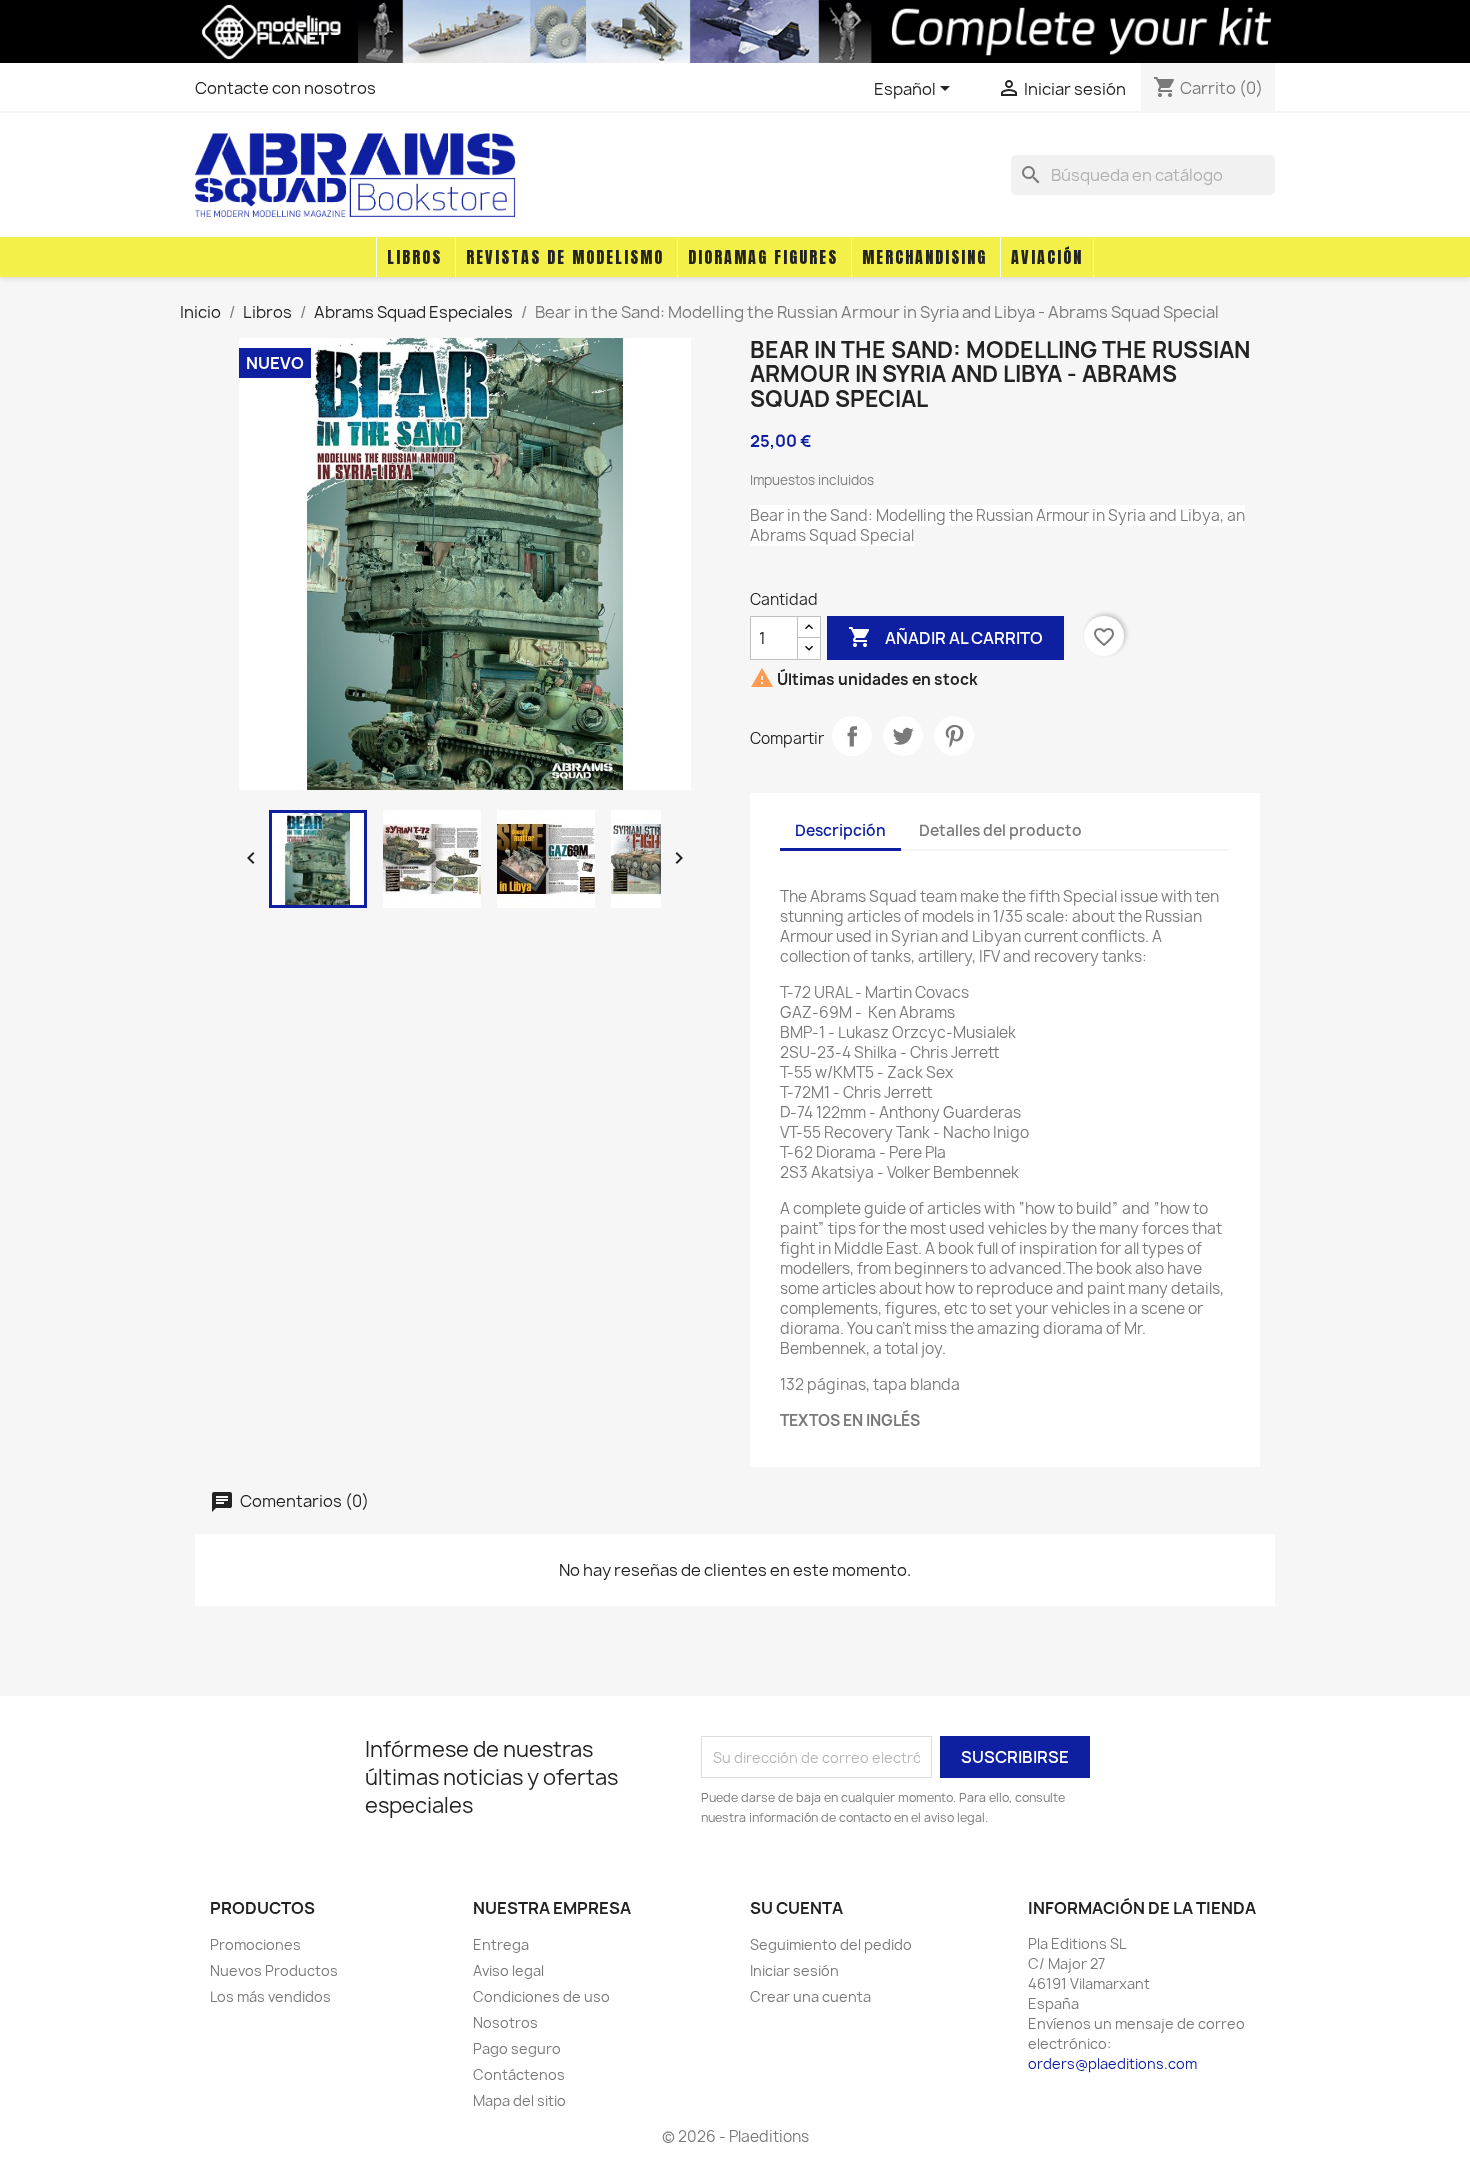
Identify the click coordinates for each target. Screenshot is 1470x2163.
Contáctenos (519, 2074)
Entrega (501, 1944)
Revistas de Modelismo (565, 257)
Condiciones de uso (541, 1996)
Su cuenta (796, 1908)
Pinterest (954, 736)
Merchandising (924, 257)
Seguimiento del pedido (831, 1944)
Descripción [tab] (840, 830)
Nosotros (505, 2022)
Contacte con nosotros (285, 88)
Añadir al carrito (945, 637)
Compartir (852, 736)
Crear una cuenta (810, 1996)
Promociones (255, 1944)
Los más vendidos (270, 1996)
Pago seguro (517, 2048)
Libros (414, 257)
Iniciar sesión (794, 1970)
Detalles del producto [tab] (1000, 830)
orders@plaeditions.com (1112, 2063)
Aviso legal (508, 1970)
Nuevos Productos (274, 1970)
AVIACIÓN (1047, 257)
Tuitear (903, 736)
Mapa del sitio (519, 2100)
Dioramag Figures (763, 257)
